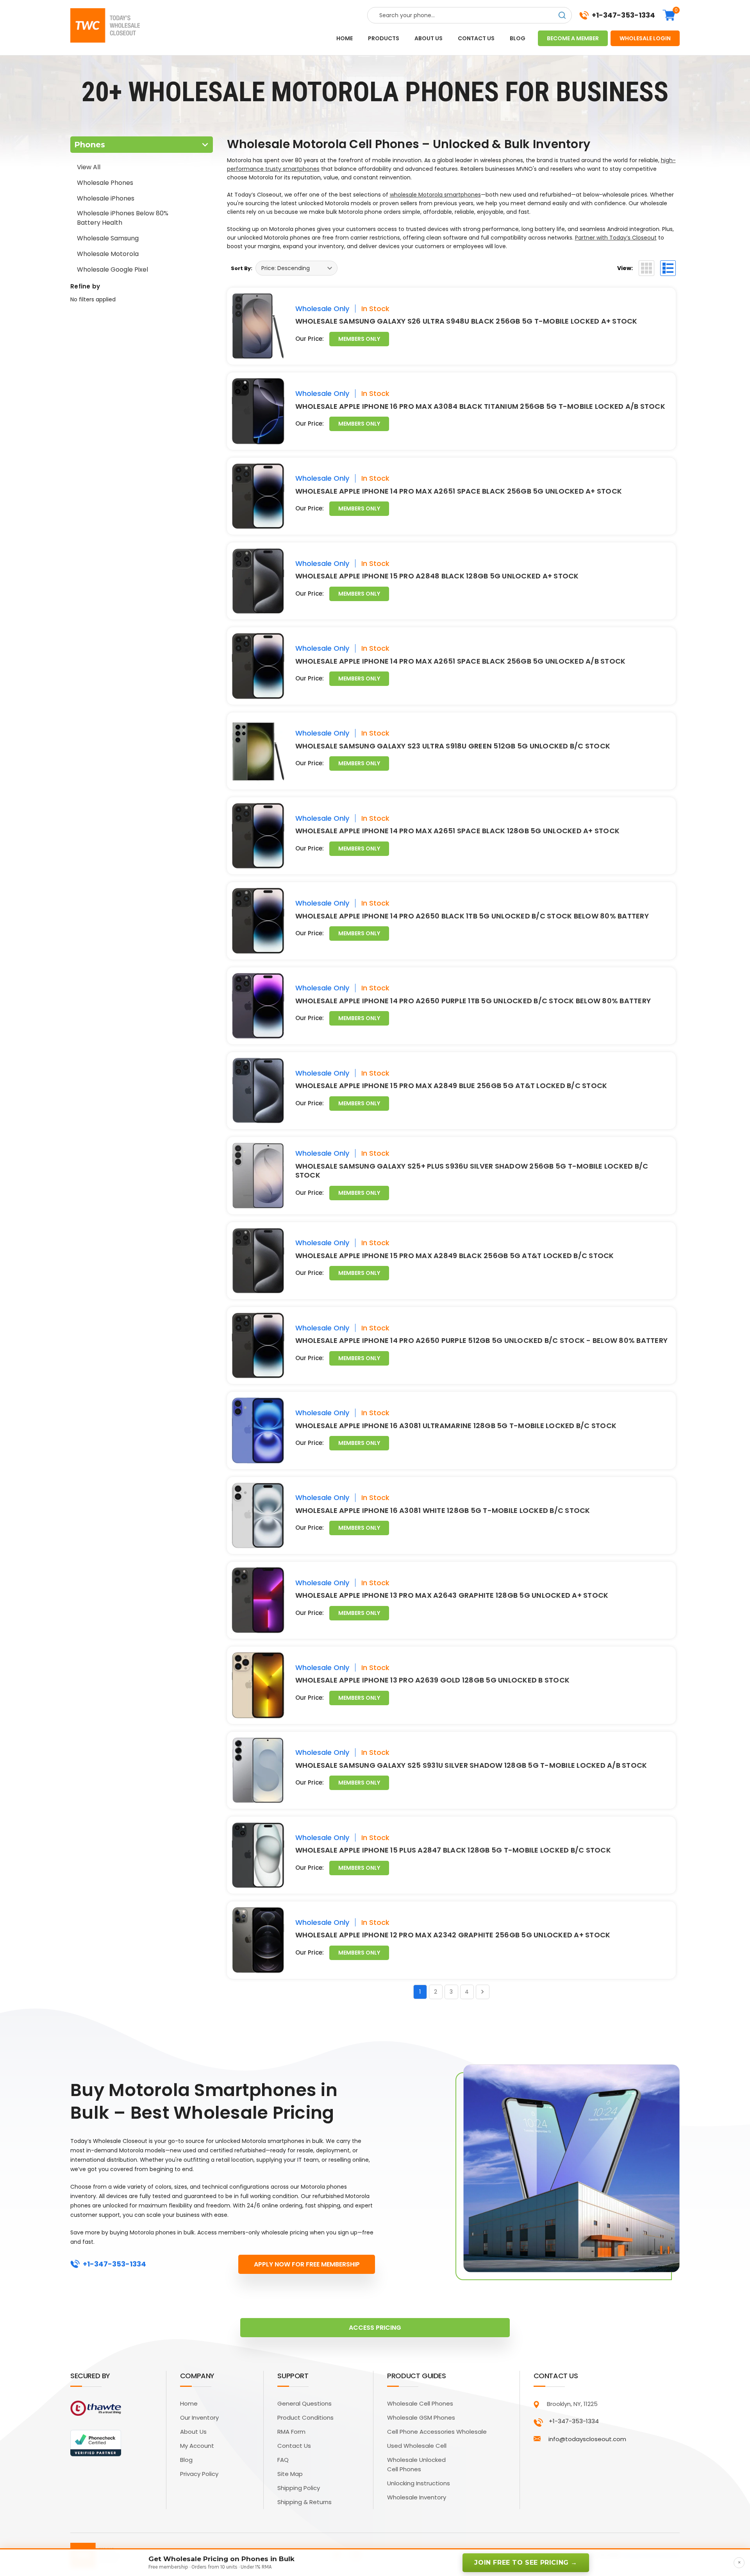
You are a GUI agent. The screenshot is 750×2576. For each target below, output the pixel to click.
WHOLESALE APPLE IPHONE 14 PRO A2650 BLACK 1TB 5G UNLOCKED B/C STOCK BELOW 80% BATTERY (472, 916)
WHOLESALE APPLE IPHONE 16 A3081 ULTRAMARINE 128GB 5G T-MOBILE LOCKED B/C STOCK (456, 1426)
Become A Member (573, 38)
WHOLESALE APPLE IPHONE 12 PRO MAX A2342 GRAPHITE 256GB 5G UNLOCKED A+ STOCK (453, 1935)
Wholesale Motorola (108, 254)
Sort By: (242, 268)
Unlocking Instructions (419, 2483)
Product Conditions (305, 2418)
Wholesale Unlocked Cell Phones (416, 2464)
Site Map (290, 2474)
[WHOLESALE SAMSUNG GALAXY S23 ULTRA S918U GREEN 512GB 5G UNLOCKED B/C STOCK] (258, 751)
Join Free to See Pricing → (526, 2563)
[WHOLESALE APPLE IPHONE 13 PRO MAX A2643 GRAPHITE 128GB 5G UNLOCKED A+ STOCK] (258, 1600)
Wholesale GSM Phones (421, 2418)
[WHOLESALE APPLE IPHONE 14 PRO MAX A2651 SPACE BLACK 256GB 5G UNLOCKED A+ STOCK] (258, 496)
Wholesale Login (645, 38)
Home (345, 38)
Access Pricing (375, 2328)
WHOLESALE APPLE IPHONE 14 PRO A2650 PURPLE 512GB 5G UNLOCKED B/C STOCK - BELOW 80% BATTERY (482, 1340)
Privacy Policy (199, 2474)
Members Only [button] (359, 339)
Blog (518, 38)
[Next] (483, 1992)
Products (384, 38)
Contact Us (294, 2446)
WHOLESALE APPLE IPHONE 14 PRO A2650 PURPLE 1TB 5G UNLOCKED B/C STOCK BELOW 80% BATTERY (473, 1001)
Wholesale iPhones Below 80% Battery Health (123, 218)
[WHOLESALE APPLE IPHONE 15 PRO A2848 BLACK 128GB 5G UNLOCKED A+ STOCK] (258, 581)
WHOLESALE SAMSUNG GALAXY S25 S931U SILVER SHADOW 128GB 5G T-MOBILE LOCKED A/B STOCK (471, 1765)
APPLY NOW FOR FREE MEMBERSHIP (307, 2264)
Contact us (476, 38)
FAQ (283, 2460)
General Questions (304, 2403)
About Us (193, 2432)
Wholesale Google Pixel (112, 269)
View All (89, 167)
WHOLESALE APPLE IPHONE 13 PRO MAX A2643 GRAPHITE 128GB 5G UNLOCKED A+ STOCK (452, 1595)
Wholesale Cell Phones (420, 2403)
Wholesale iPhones (106, 198)
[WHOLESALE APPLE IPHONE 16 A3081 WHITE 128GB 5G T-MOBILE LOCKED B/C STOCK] (258, 1515)
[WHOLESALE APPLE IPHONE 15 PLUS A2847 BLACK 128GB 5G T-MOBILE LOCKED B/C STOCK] (258, 1855)
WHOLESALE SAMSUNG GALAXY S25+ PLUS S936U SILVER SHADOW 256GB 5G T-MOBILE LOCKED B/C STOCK (472, 1171)
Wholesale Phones (105, 183)
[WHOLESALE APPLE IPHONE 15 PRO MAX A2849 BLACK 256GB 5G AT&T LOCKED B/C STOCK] (258, 1261)
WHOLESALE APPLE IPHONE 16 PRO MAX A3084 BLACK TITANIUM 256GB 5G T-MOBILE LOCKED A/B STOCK (480, 406)
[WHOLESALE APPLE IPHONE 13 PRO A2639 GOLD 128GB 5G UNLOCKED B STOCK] (258, 1685)
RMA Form (291, 2432)
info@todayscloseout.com (587, 2439)
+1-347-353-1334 (623, 15)
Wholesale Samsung (108, 238)
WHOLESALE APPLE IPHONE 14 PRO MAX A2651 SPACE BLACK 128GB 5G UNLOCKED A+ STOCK (458, 831)
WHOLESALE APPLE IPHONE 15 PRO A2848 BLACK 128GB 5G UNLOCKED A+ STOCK (437, 576)
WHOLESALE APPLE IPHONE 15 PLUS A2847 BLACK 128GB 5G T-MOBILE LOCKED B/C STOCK (453, 1850)
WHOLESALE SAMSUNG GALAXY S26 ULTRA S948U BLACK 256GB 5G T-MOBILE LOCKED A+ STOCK (466, 321)
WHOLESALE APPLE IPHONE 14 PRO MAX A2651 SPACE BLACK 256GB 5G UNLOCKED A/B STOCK (461, 661)
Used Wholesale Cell (417, 2446)
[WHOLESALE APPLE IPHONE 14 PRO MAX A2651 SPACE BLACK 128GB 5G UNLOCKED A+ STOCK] (258, 836)
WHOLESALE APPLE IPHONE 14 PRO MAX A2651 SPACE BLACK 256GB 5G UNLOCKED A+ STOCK (459, 491)
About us (429, 38)
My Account (197, 2446)
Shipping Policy (299, 2488)
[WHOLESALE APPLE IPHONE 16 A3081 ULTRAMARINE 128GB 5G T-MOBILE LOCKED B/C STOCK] (258, 1430)
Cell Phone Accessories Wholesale (437, 2432)
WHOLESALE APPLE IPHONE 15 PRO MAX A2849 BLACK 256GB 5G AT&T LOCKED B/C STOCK (455, 1256)
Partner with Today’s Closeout (616, 238)
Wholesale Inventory (417, 2497)
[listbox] (296, 268)
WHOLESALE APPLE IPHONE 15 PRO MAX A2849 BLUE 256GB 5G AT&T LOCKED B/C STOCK (451, 1086)
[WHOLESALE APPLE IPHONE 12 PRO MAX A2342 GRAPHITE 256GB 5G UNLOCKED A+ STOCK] (258, 1940)
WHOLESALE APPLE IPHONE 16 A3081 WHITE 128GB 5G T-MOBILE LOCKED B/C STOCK (443, 1510)
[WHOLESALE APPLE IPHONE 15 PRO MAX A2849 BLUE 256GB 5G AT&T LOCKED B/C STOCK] (258, 1091)
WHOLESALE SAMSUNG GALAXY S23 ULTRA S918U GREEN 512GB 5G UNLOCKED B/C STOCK (453, 746)
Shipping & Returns (304, 2502)
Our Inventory (199, 2418)
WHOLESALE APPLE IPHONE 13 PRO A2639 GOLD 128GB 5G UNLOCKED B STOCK (433, 1680)
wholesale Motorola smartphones (435, 195)
